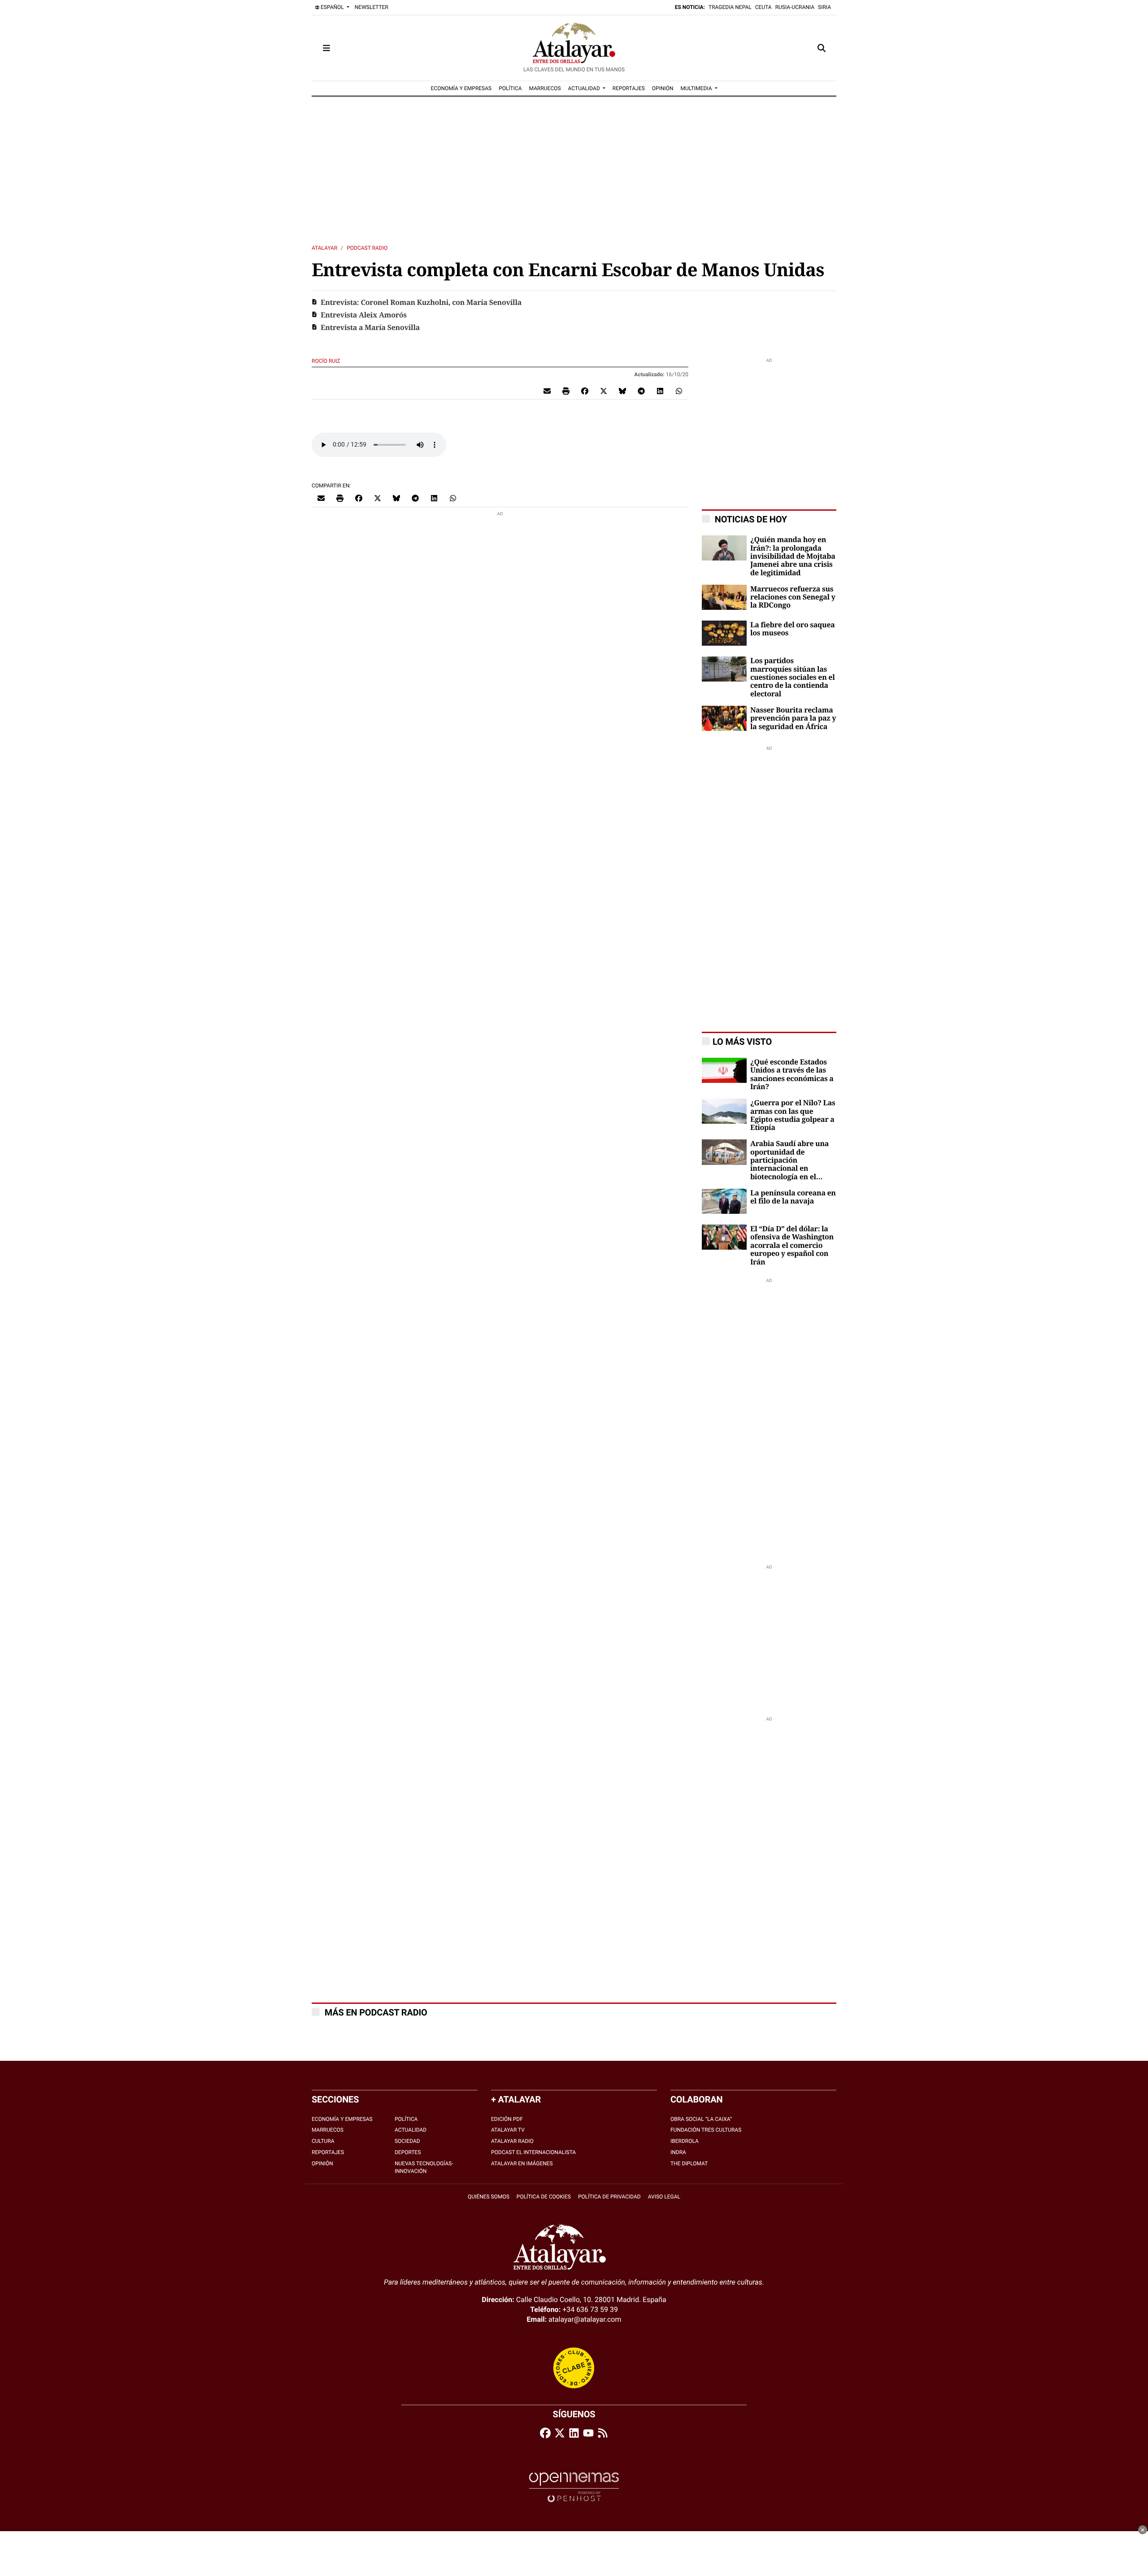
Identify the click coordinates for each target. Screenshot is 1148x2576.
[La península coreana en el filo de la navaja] (724, 1201)
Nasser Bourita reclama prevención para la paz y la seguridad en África (793, 719)
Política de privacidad (609, 2197)
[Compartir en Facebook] (585, 391)
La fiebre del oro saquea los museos (792, 629)
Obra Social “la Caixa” (701, 2119)
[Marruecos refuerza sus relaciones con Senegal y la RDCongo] (724, 597)
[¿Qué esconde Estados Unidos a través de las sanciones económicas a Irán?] (724, 1070)
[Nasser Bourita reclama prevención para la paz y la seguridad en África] (724, 718)
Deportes (408, 2152)
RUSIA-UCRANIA (795, 7)
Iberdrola (685, 2141)
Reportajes (328, 2152)
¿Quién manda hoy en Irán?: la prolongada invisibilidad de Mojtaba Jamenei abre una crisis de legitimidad (793, 556)
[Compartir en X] (604, 391)
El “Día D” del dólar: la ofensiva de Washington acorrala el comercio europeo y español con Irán (792, 1246)
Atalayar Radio (512, 2141)
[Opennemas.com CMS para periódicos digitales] (574, 2487)
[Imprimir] (566, 391)
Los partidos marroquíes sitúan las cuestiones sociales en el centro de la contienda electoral (792, 678)
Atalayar (324, 248)
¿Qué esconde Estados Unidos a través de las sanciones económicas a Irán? (792, 1075)
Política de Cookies (544, 2197)
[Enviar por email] (547, 391)
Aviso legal (664, 2197)
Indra (678, 2152)
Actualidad (411, 2130)
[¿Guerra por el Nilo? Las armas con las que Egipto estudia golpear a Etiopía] (724, 1111)
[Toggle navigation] (326, 48)
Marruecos (328, 2130)
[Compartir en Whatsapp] (679, 391)
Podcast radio (367, 248)
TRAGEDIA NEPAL (730, 7)
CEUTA (763, 7)
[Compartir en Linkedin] (660, 391)
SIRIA (824, 7)
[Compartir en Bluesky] (622, 391)
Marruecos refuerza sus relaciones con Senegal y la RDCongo (793, 597)
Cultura (323, 2141)
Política (406, 2119)
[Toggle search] (822, 48)
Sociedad (407, 2141)
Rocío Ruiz (327, 361)
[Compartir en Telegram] (641, 391)
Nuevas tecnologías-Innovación (424, 2167)
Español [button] (332, 7)
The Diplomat (689, 2163)
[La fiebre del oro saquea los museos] (724, 632)
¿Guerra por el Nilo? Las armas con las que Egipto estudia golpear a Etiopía (793, 1115)
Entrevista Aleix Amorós (364, 315)
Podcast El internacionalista (533, 2152)
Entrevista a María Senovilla (370, 328)
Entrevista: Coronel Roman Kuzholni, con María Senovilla (421, 303)
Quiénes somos (489, 2197)
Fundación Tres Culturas (706, 2130)
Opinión (322, 2163)
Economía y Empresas (342, 2119)
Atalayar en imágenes (522, 2163)
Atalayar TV (508, 2130)
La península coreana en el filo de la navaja (793, 1197)
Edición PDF (507, 2119)
